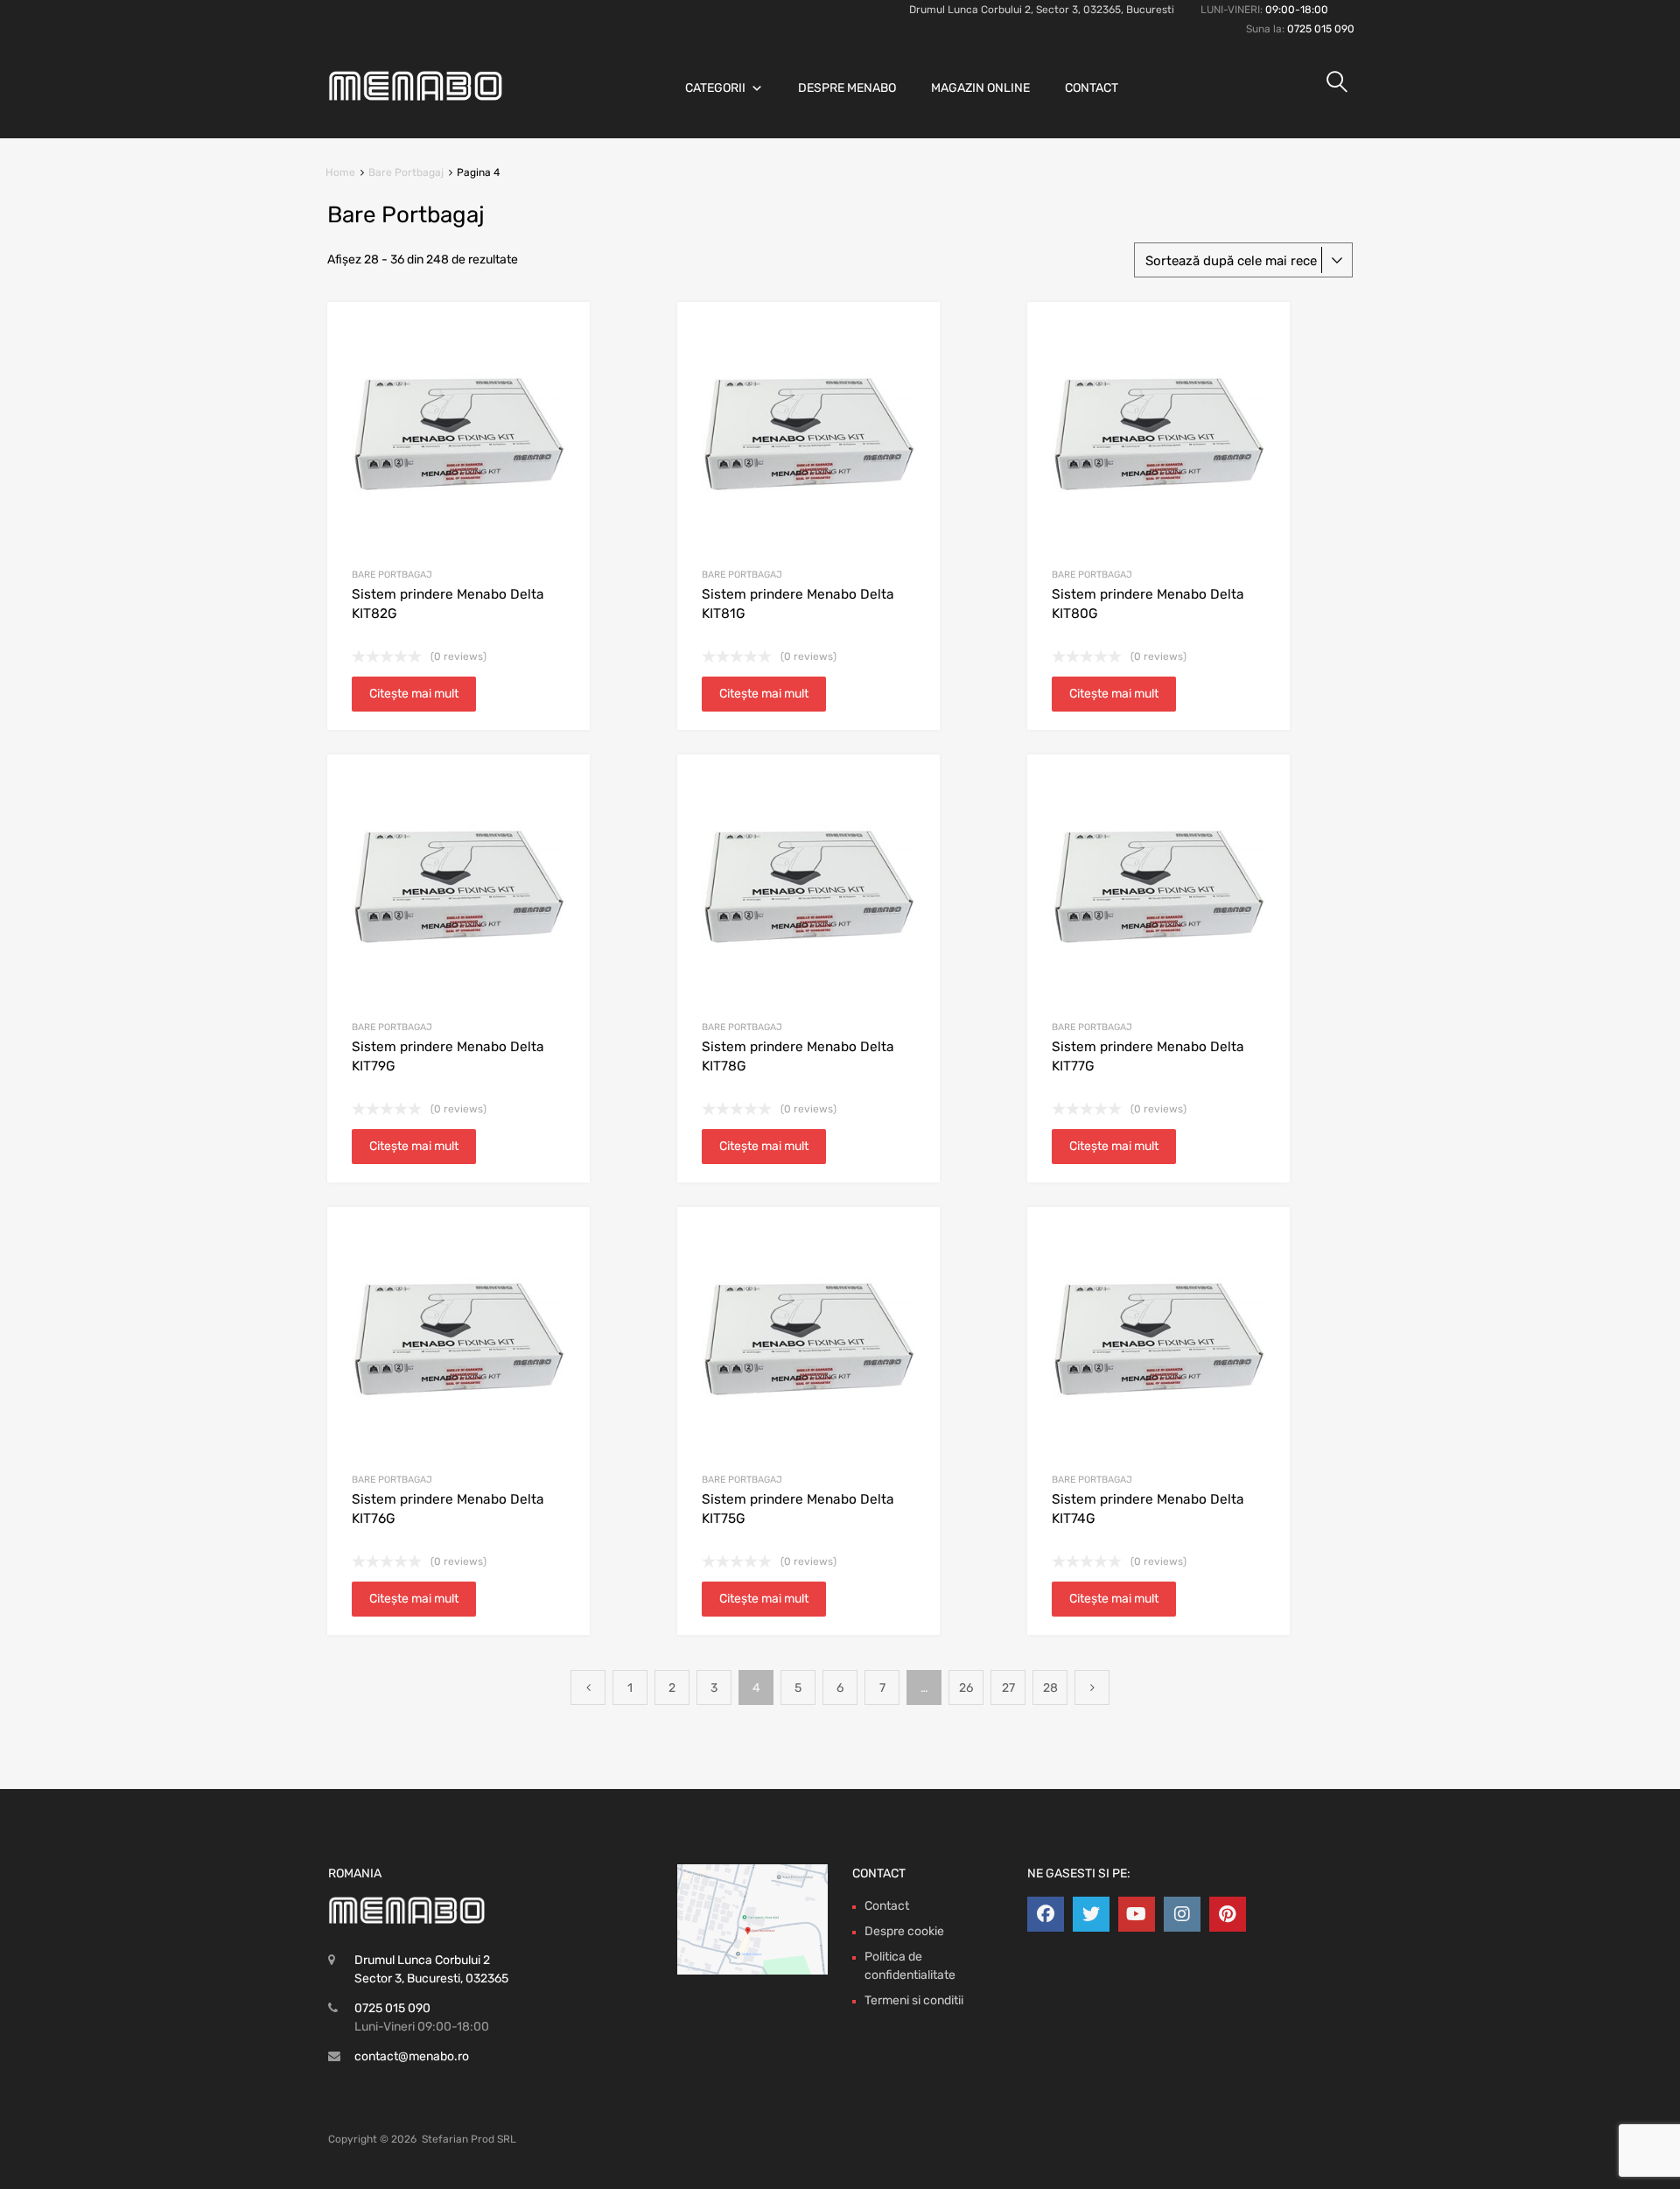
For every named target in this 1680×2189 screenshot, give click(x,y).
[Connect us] (1046, 1914)
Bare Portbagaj (406, 172)
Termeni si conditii (914, 2000)
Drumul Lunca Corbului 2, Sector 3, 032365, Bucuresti (1042, 10)
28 (1050, 1688)
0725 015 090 (1321, 29)
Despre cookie (904, 1931)
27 (1008, 1688)
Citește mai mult (414, 694)
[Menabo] (416, 96)
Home (340, 172)
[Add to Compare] (561, 364)
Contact (1092, 88)
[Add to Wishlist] (561, 336)
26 (966, 1688)
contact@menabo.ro (412, 2056)
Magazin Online (980, 88)
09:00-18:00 (1297, 10)
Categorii (715, 88)
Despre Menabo (847, 88)
